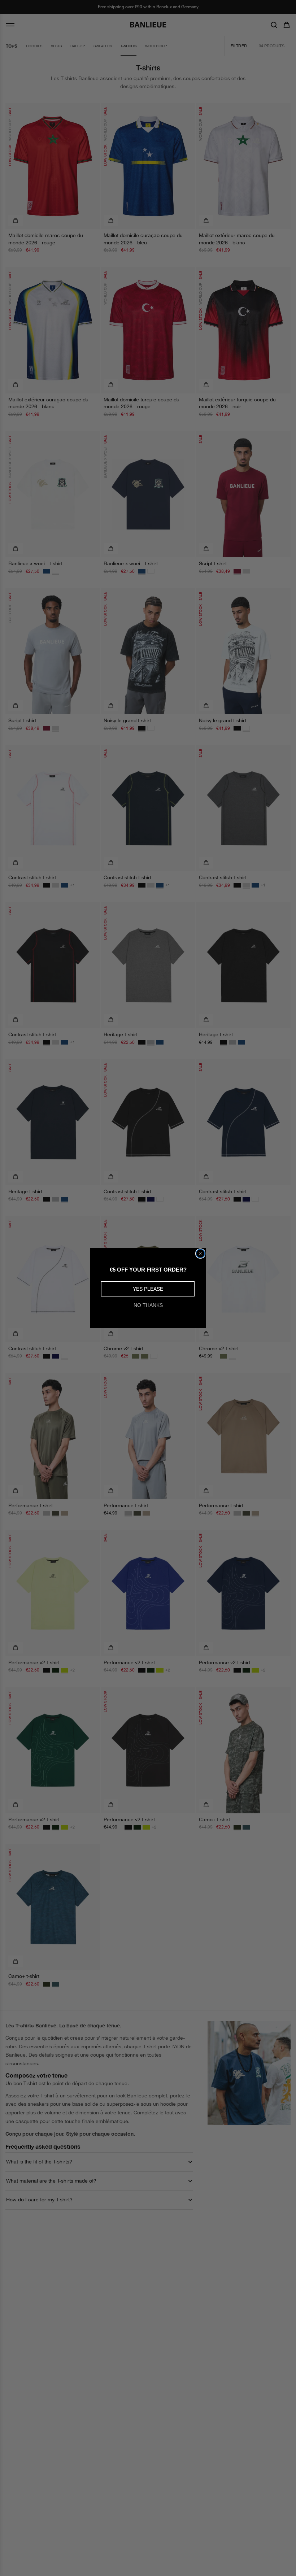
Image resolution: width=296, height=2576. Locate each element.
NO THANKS (148, 1305)
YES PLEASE (148, 1289)
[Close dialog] (200, 1254)
